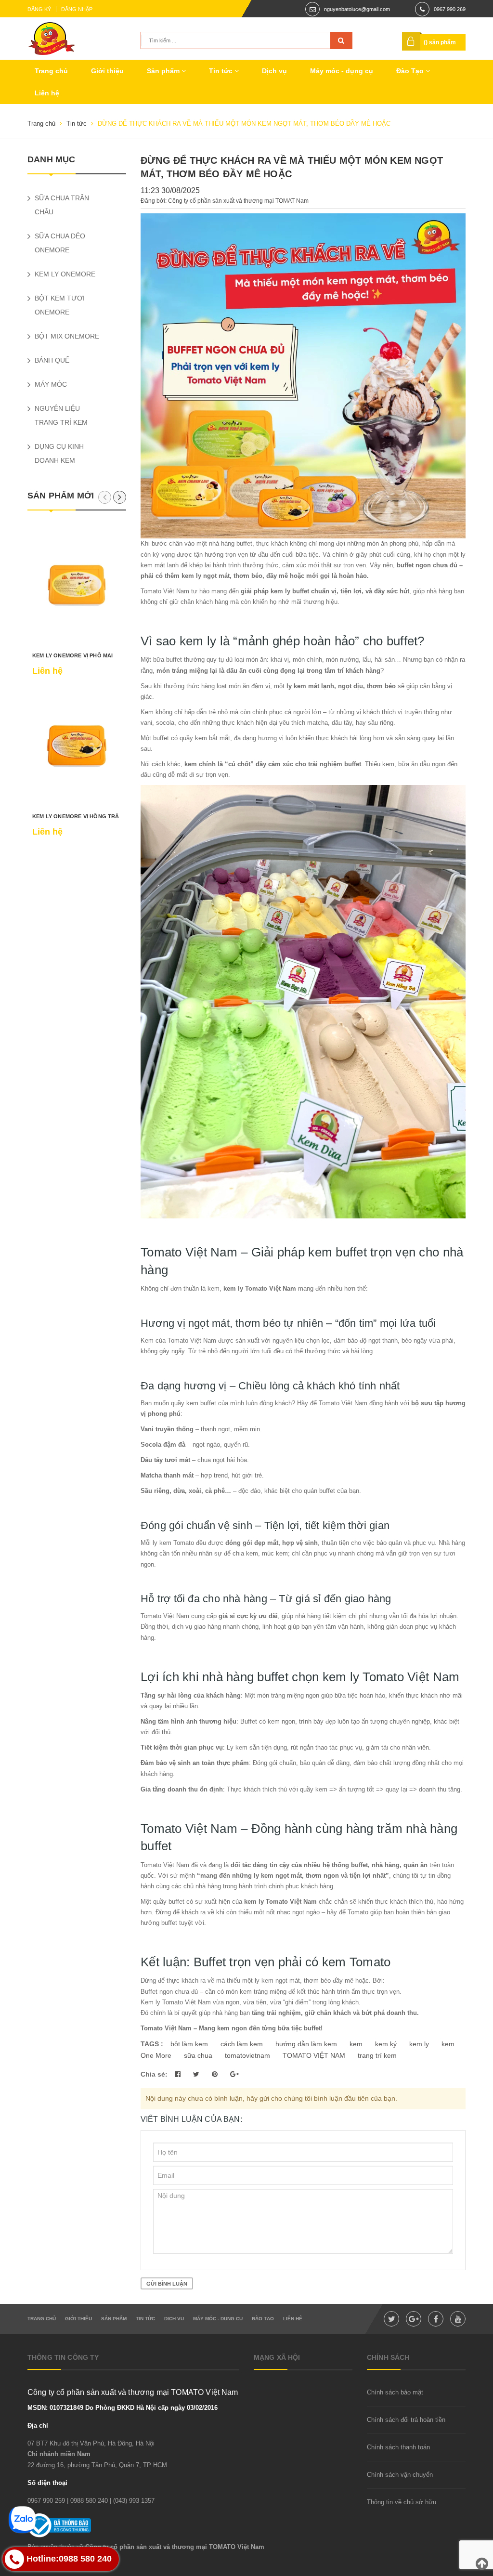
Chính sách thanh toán (398, 2447)
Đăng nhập (77, 9)
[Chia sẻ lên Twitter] (197, 2074)
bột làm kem (189, 2044)
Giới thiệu (107, 71)
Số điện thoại (47, 2483)
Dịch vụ (274, 71)
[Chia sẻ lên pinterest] (216, 2074)
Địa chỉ (38, 2426)
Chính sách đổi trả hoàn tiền (406, 2420)
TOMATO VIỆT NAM (314, 2055)
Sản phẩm (164, 71)
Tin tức (222, 71)
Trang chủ (51, 71)
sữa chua (198, 2055)
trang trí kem (377, 2055)
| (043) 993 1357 (132, 2501)
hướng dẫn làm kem (306, 2044)
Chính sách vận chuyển (400, 2475)
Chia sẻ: (154, 2074)
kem (356, 2044)
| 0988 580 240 (87, 2501)
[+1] (234, 2074)
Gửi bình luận (167, 2284)
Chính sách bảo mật (395, 2392)
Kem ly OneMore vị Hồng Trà (76, 816)
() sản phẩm (440, 42)
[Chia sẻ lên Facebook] (179, 2074)
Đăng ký (39, 9)
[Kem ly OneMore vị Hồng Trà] (77, 746)
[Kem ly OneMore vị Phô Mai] (77, 585)
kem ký (386, 2044)
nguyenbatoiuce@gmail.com (357, 9)
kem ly (419, 2044)
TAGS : (153, 2044)
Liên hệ (47, 93)
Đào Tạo (411, 71)
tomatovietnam (247, 2055)
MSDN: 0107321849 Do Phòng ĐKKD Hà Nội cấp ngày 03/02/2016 (123, 2408)
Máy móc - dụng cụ (342, 71)
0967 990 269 (450, 9)
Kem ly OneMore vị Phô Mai (73, 655)
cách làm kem (242, 2044)
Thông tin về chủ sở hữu (402, 2502)
